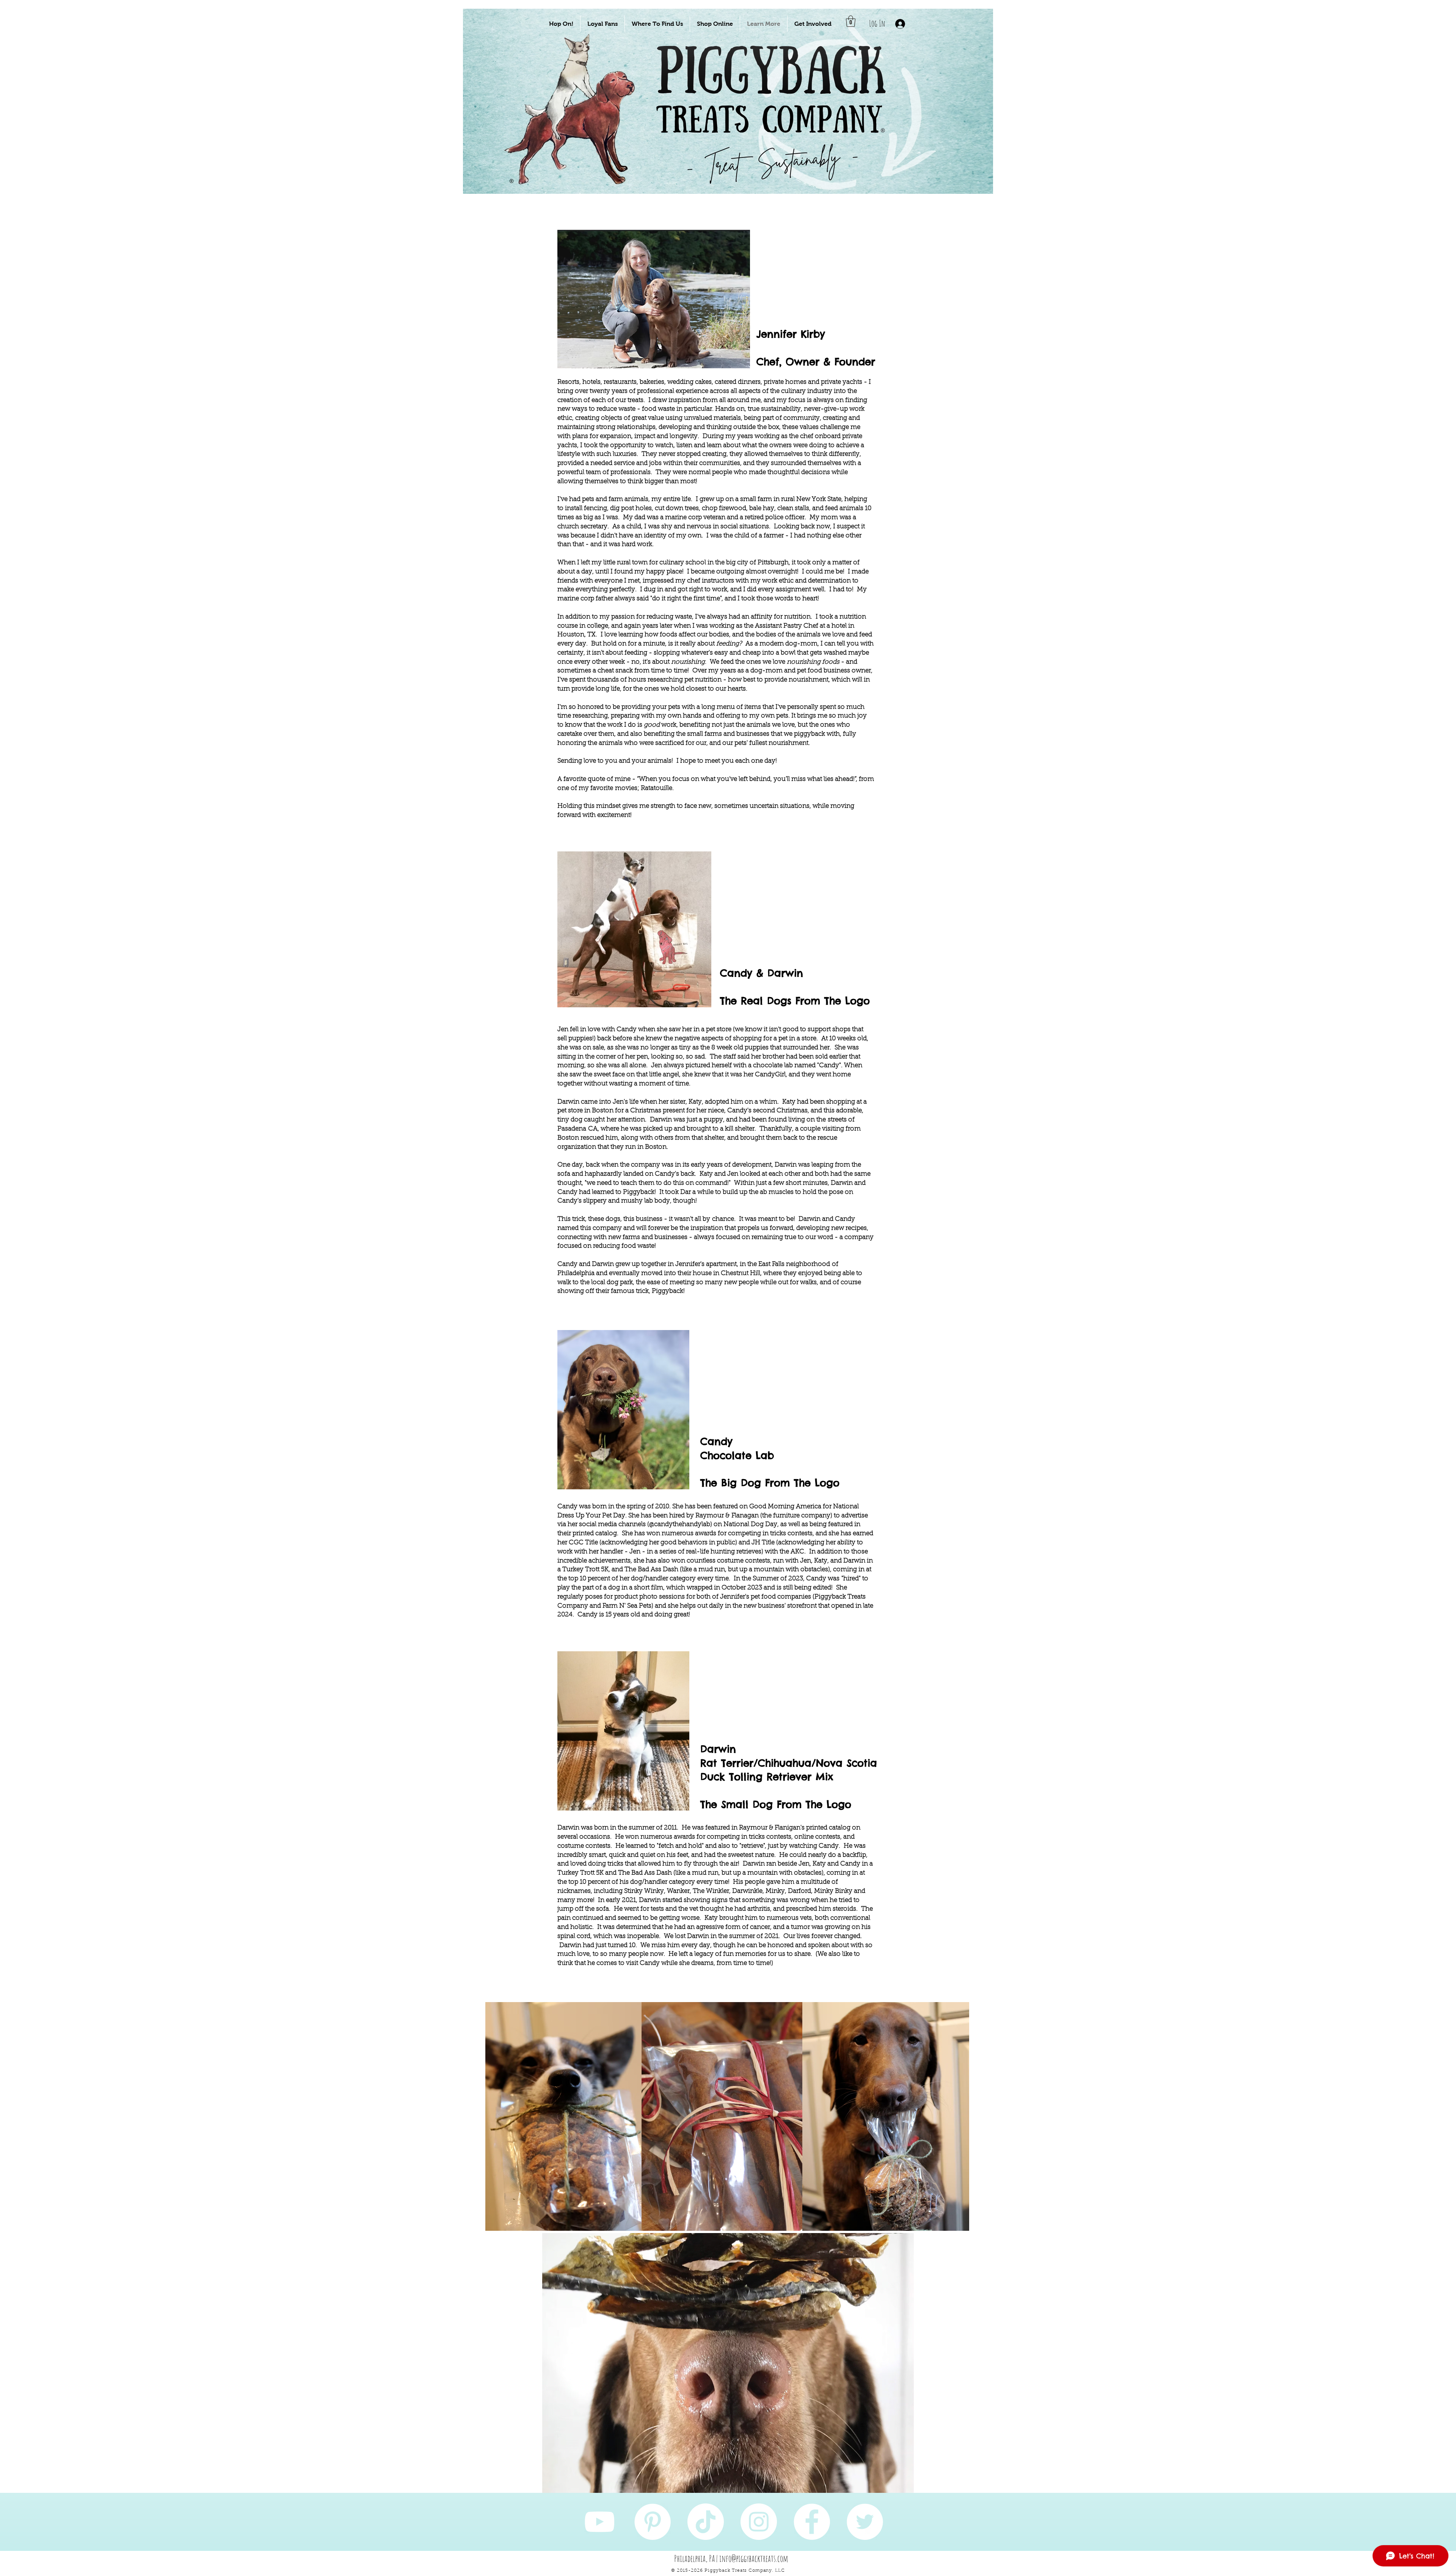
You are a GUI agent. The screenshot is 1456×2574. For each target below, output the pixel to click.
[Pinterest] (653, 2522)
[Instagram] (759, 2522)
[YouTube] (599, 2522)
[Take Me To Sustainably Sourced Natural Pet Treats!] (577, 126)
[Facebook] (812, 2522)
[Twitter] (865, 2522)
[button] (561, 24)
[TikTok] (706, 2522)
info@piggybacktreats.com (754, 2558)
